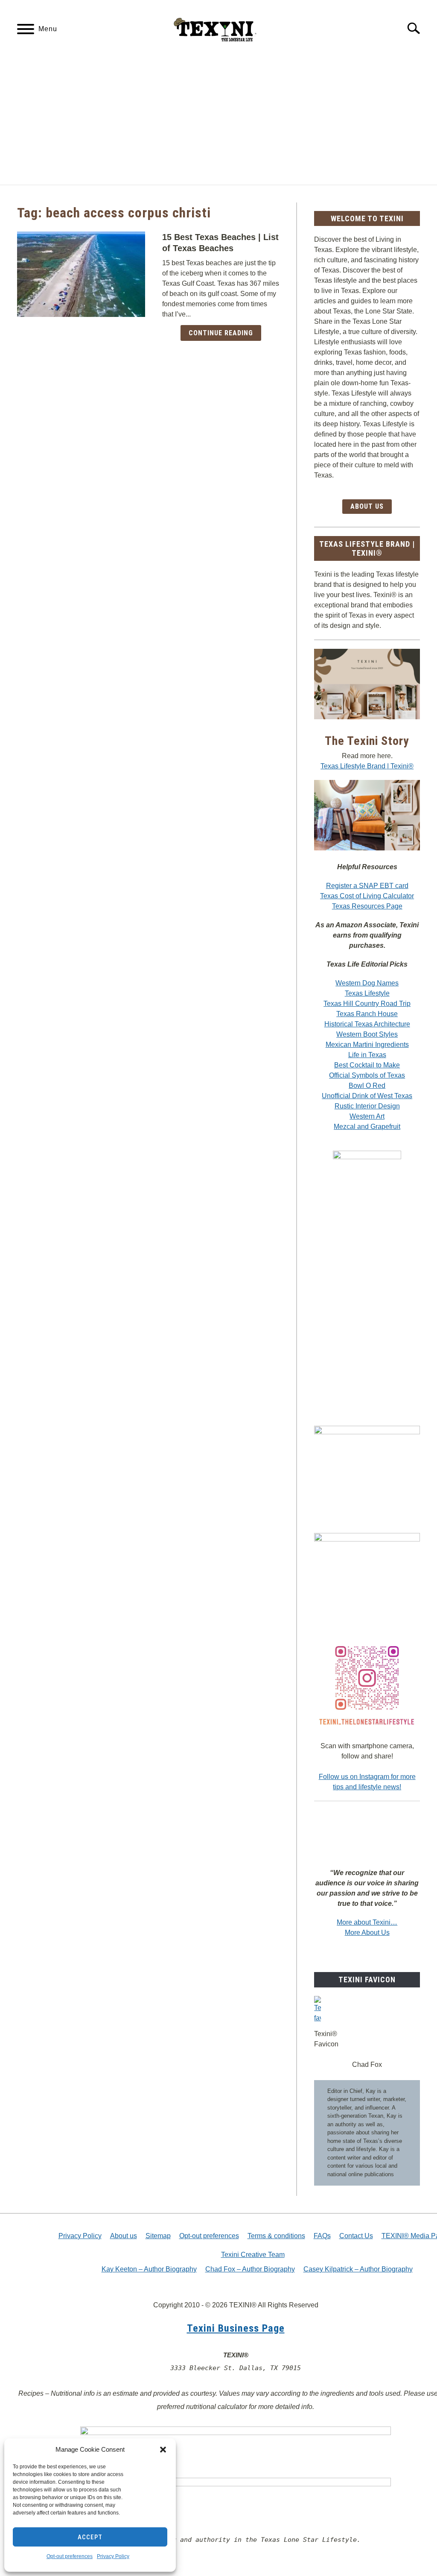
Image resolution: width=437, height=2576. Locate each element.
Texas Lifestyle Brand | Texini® (367, 766)
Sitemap (158, 2236)
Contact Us (356, 2236)
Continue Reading (221, 333)
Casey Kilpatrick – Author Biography (358, 2269)
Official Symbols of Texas (367, 1075)
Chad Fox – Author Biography (250, 2269)
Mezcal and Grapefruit (367, 1127)
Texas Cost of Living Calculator (367, 896)
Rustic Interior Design (367, 1106)
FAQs (322, 2236)
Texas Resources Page (367, 906)
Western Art (367, 1116)
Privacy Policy (113, 2556)
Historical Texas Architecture (367, 1024)
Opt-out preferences (70, 2556)
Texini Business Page (236, 2328)
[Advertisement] (218, 120)
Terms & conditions (276, 2236)
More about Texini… (367, 1922)
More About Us (367, 1933)
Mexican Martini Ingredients (367, 1045)
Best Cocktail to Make (367, 1065)
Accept (90, 2537)
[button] (163, 2450)
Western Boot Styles (367, 1034)
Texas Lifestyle (367, 993)
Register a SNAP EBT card (367, 886)
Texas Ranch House (367, 1014)
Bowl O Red (367, 1086)
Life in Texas (367, 1055)
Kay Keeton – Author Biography (149, 2269)
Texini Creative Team (253, 2255)
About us (124, 2236)
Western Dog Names (367, 983)
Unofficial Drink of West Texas (367, 1096)
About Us (367, 506)
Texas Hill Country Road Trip (367, 1004)
